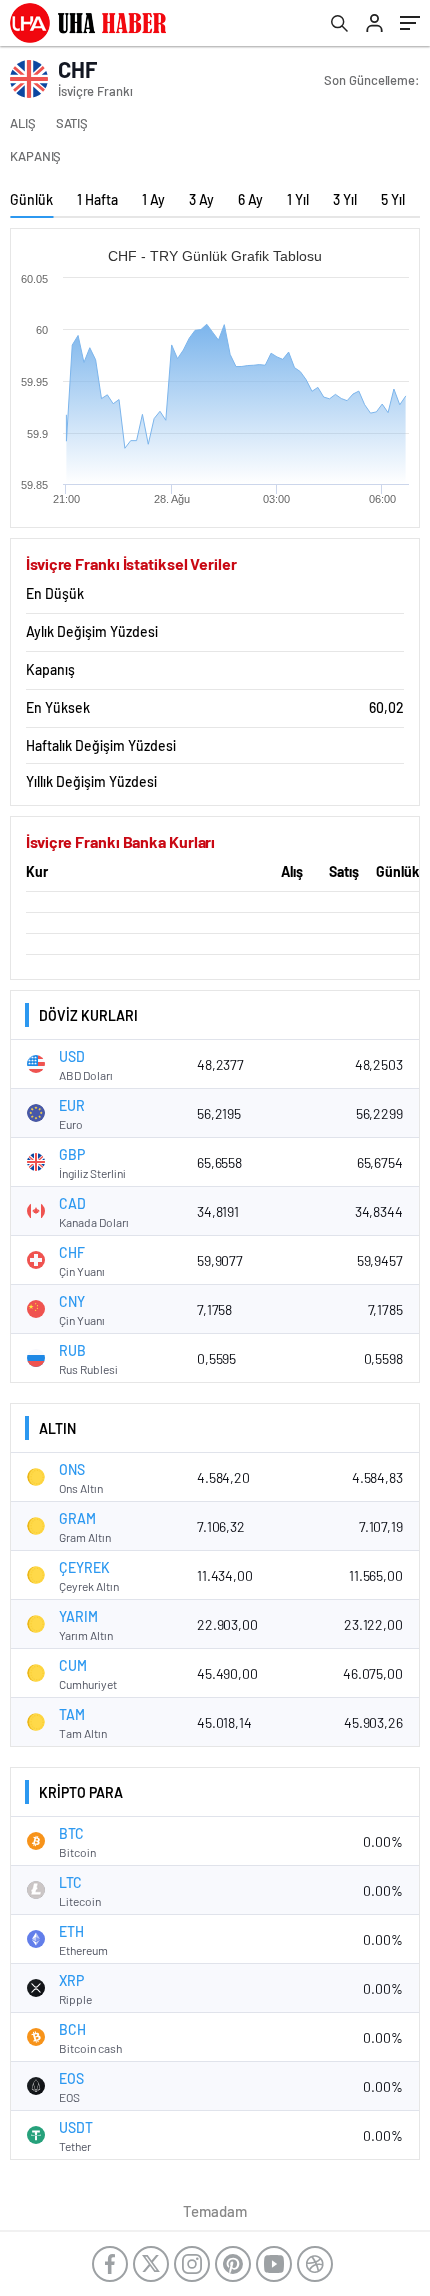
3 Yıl (345, 199)
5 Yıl (393, 199)
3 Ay (201, 199)
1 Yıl (298, 199)
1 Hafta (97, 199)
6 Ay (250, 199)
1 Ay (153, 199)
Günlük (31, 199)
